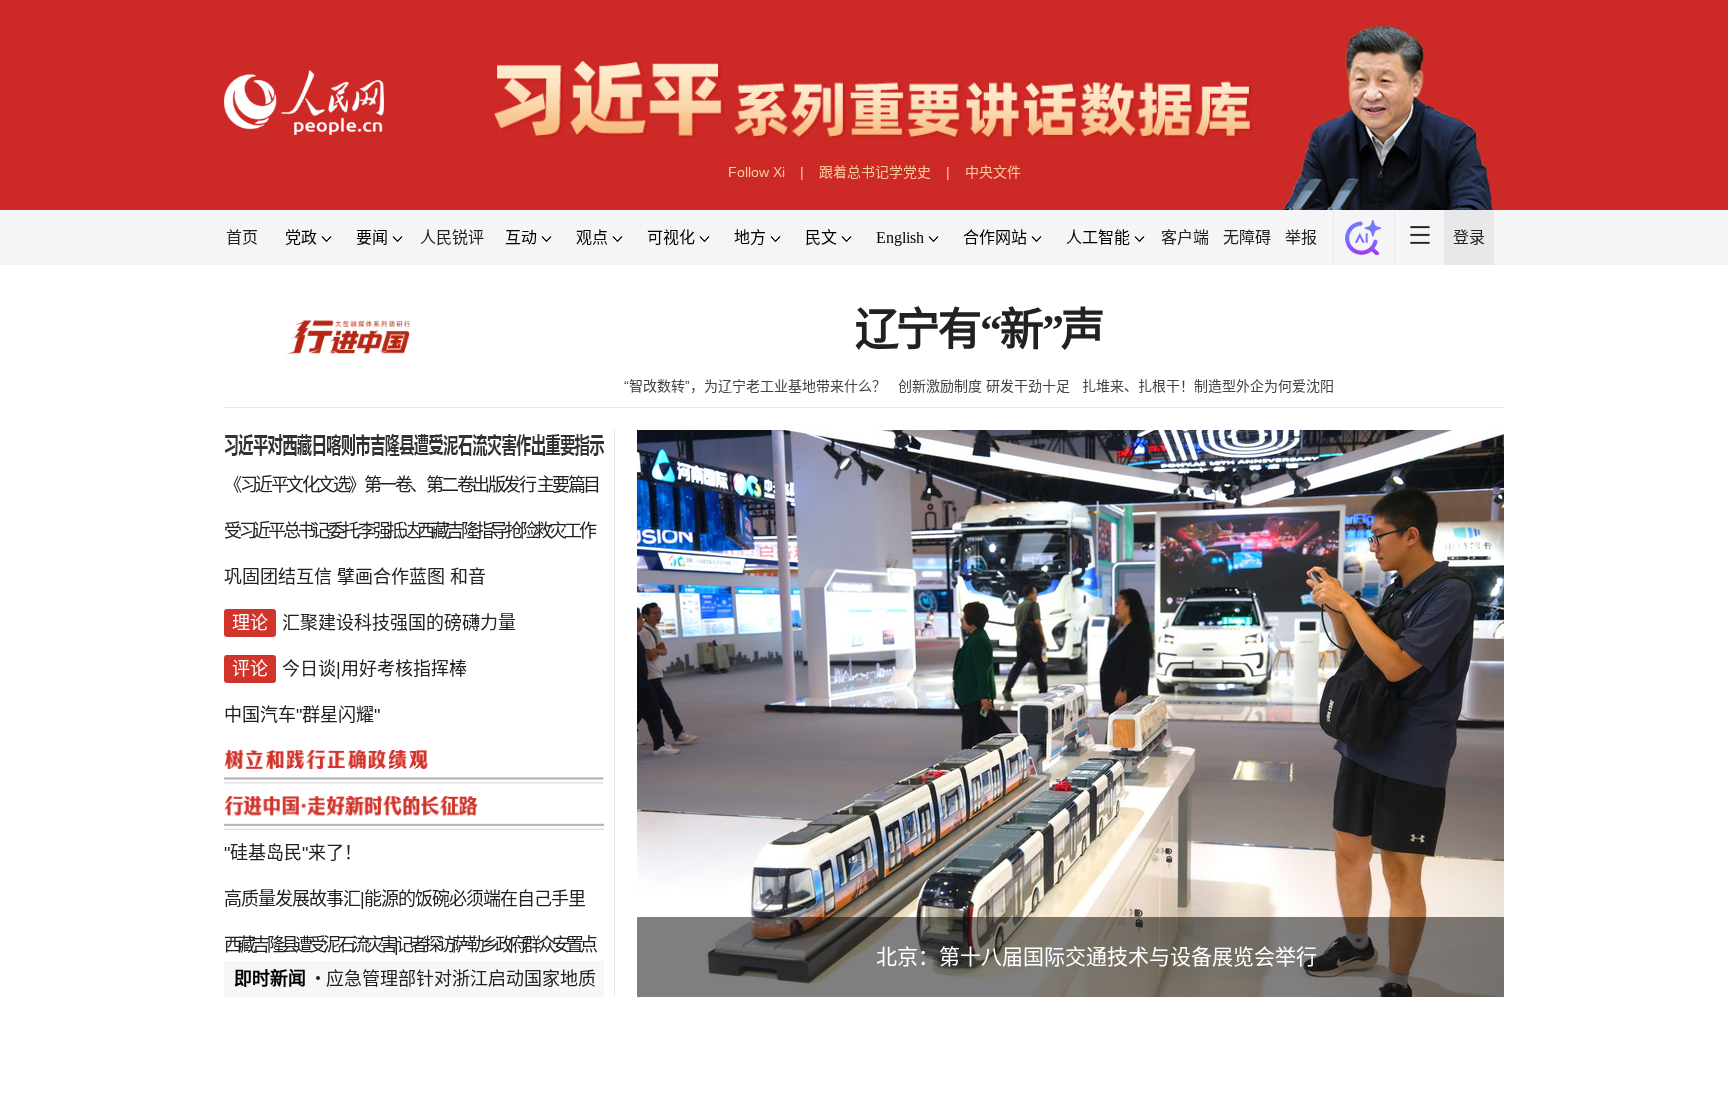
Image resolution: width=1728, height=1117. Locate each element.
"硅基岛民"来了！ (293, 853)
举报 (1301, 237)
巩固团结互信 (278, 577)
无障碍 (1247, 237)
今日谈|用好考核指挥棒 (374, 669)
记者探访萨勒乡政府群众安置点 (495, 945)
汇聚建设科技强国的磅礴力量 (399, 623)
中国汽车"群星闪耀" (302, 715)
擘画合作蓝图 (391, 577)
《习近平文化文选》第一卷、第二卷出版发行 (379, 485)
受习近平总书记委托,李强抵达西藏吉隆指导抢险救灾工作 (408, 531)
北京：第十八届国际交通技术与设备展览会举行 (1096, 956)
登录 (1469, 237)
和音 (468, 577)
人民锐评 (452, 237)
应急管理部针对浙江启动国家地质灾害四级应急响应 (533, 979)
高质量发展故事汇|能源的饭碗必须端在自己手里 (404, 899)
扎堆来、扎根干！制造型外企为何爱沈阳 (1208, 386)
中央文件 (993, 172)
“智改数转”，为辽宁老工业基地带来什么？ (755, 386)
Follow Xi (756, 172)
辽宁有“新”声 (979, 330)
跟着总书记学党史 (875, 172)
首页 (242, 237)
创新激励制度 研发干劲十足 (984, 386)
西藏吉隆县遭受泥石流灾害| (310, 945)
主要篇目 (568, 485)
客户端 (1185, 237)
